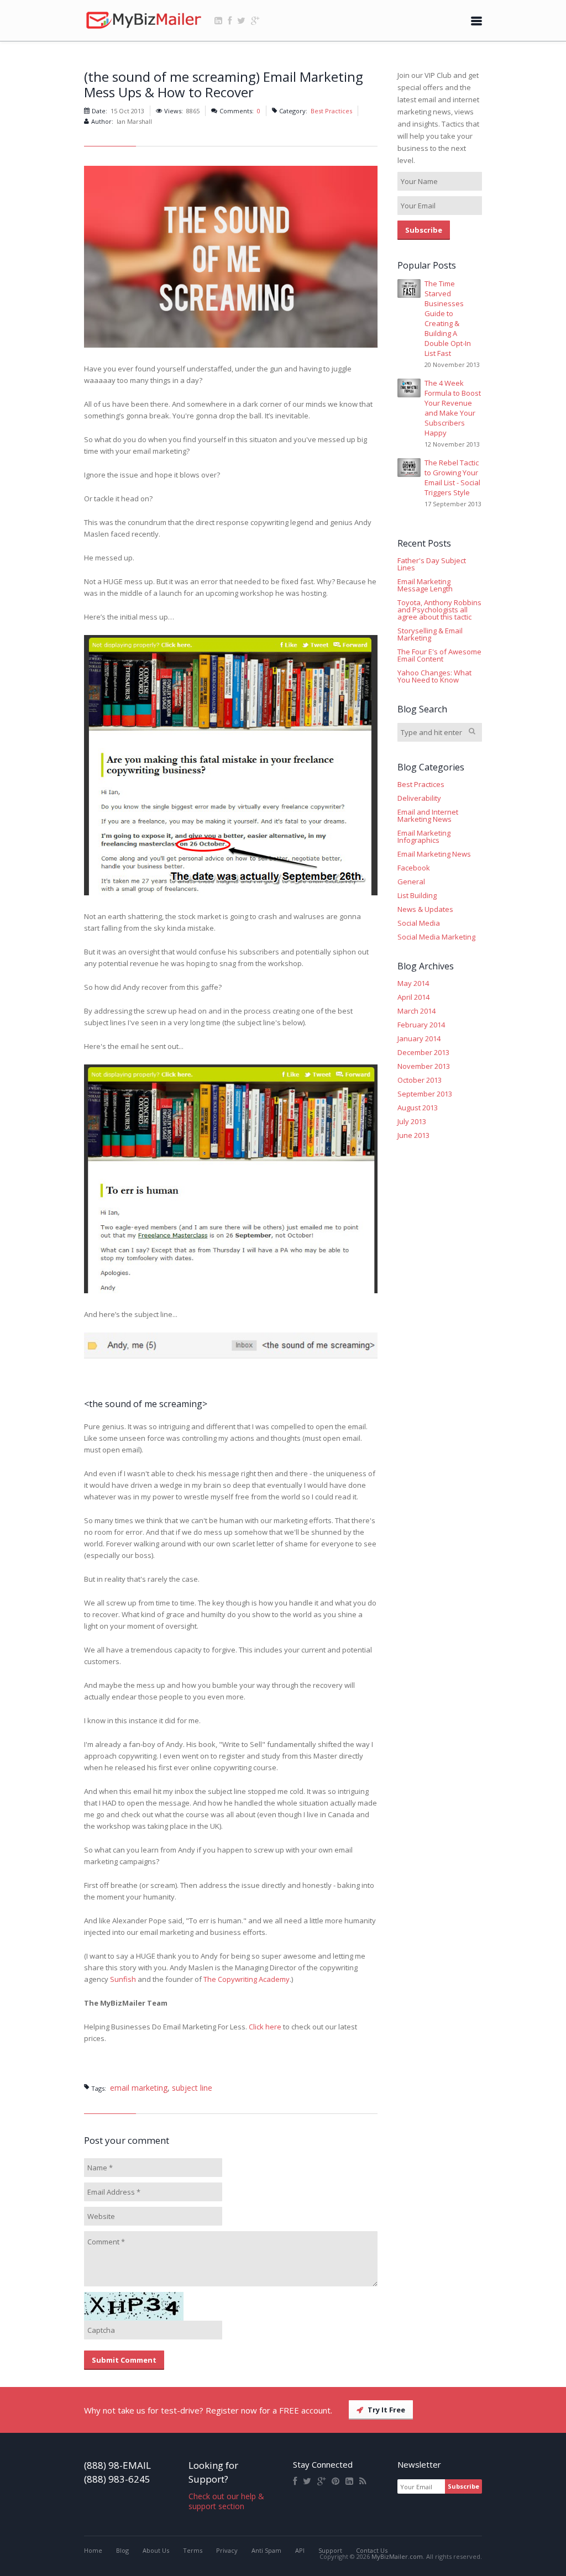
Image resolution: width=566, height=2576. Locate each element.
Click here (265, 2027)
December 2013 (423, 1053)
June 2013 (413, 1135)
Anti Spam (266, 2550)
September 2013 (425, 1094)
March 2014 (416, 1011)
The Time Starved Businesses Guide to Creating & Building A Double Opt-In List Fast (448, 318)
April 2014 (413, 997)
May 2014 (413, 983)
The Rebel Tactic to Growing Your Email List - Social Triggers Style (452, 478)
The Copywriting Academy (247, 1979)
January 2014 (419, 1039)
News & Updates (425, 909)
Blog (122, 2550)
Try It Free (386, 2410)
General (411, 882)
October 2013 (420, 1080)
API (300, 2550)
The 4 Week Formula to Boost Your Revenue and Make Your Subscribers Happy (453, 408)
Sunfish (123, 1979)
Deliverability (419, 798)
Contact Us (372, 2550)
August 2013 (418, 1108)
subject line (192, 2088)
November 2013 (424, 1066)
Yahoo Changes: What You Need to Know (434, 676)
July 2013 (412, 1122)
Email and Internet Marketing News (428, 816)
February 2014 (421, 1025)
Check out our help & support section (226, 2501)
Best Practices (331, 111)
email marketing (139, 2088)
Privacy (227, 2550)
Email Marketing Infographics (424, 837)
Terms (193, 2550)
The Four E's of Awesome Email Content (439, 655)
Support (330, 2550)
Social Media (419, 923)
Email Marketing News (434, 854)
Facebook (414, 868)
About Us (156, 2550)
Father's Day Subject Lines (432, 564)
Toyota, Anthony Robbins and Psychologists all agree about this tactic (439, 610)
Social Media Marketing (436, 937)
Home (93, 2550)
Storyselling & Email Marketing (430, 634)
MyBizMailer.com (397, 2556)
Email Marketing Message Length (425, 585)
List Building (417, 896)
